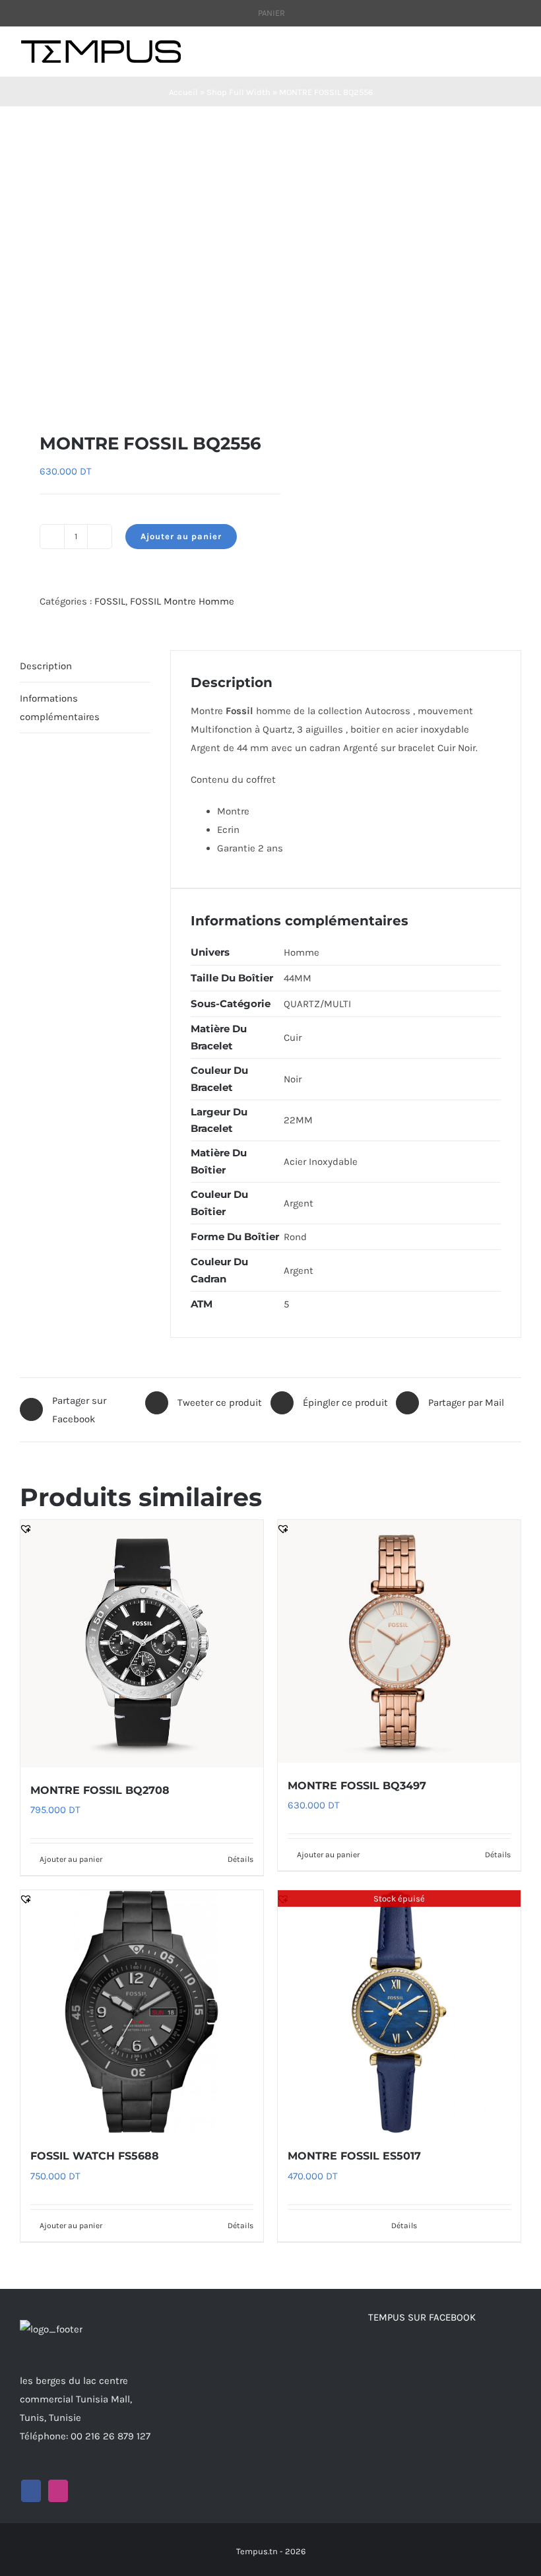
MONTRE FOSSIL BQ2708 (100, 1790)
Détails (240, 1859)
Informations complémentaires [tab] (60, 708)
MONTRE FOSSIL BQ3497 (357, 1786)
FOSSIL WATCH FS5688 (95, 2156)
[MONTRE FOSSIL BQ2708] (142, 1644)
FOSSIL (110, 601)
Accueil (183, 92)
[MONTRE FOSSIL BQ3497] (399, 1641)
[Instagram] (58, 2491)
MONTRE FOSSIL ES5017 (354, 2156)
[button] (26, 389)
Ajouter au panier (181, 536)
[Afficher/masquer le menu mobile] (516, 54)
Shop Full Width (239, 92)
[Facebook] (31, 2491)
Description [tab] (46, 666)
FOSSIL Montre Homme (182, 601)
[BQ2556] (140, 269)
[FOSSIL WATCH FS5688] (142, 2012)
